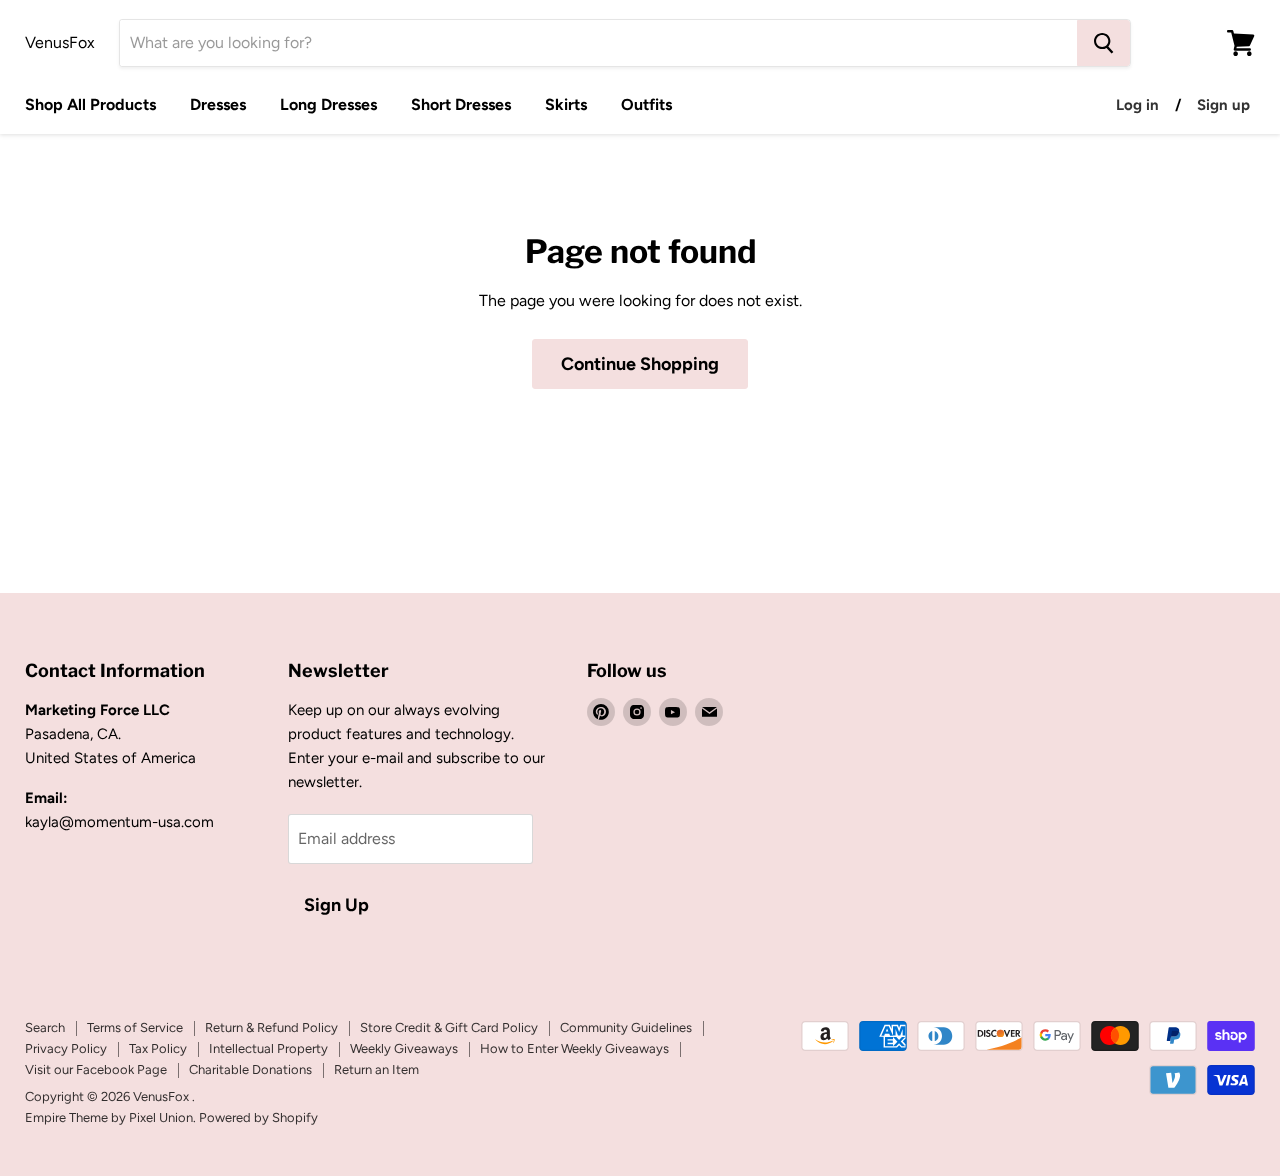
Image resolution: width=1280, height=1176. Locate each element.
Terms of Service (135, 1027)
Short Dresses (461, 104)
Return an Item (376, 1069)
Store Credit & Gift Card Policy (449, 1027)
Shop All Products (90, 104)
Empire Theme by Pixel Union (109, 1117)
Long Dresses (328, 104)
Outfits (646, 104)
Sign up (1223, 105)
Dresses (218, 104)
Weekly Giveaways (404, 1048)
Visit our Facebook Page (96, 1069)
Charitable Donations (250, 1069)
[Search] (1103, 43)
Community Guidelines (626, 1027)
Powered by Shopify (258, 1117)
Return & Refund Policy (271, 1027)
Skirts (566, 104)
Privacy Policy (66, 1048)
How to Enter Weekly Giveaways (574, 1048)
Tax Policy (158, 1048)
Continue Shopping (640, 364)
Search (45, 1027)
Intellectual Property (268, 1048)
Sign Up (336, 905)
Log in (1137, 105)
